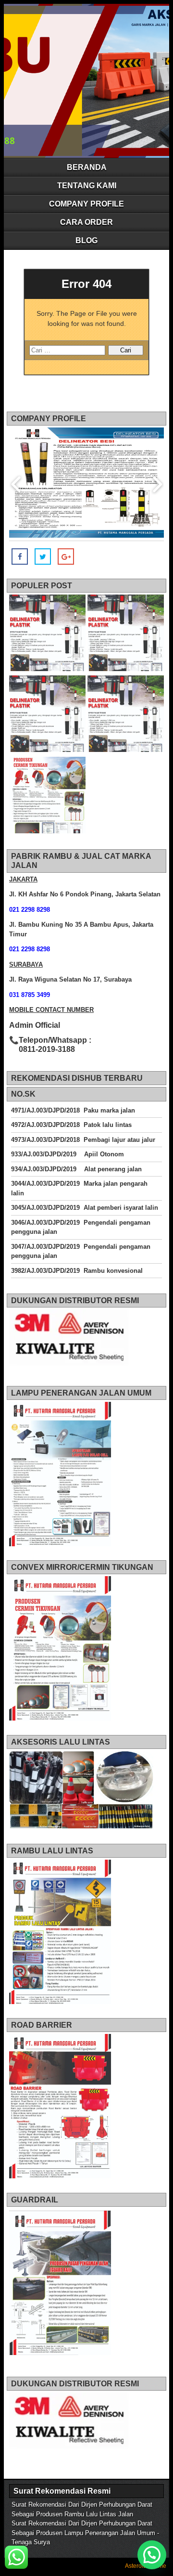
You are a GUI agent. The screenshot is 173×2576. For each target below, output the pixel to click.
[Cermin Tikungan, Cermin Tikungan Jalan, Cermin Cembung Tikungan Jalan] (47, 796)
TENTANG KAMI (87, 186)
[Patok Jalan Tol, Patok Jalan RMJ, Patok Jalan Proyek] (126, 634)
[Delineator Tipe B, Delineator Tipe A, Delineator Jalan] (126, 715)
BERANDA (87, 167)
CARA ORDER (86, 222)
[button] (152, 2555)
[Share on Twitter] (43, 557)
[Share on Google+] (66, 557)
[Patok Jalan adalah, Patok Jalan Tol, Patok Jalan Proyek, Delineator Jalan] (47, 634)
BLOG (86, 240)
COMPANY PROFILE (86, 204)
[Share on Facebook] (20, 557)
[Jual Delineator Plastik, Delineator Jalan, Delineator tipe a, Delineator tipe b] (47, 715)
